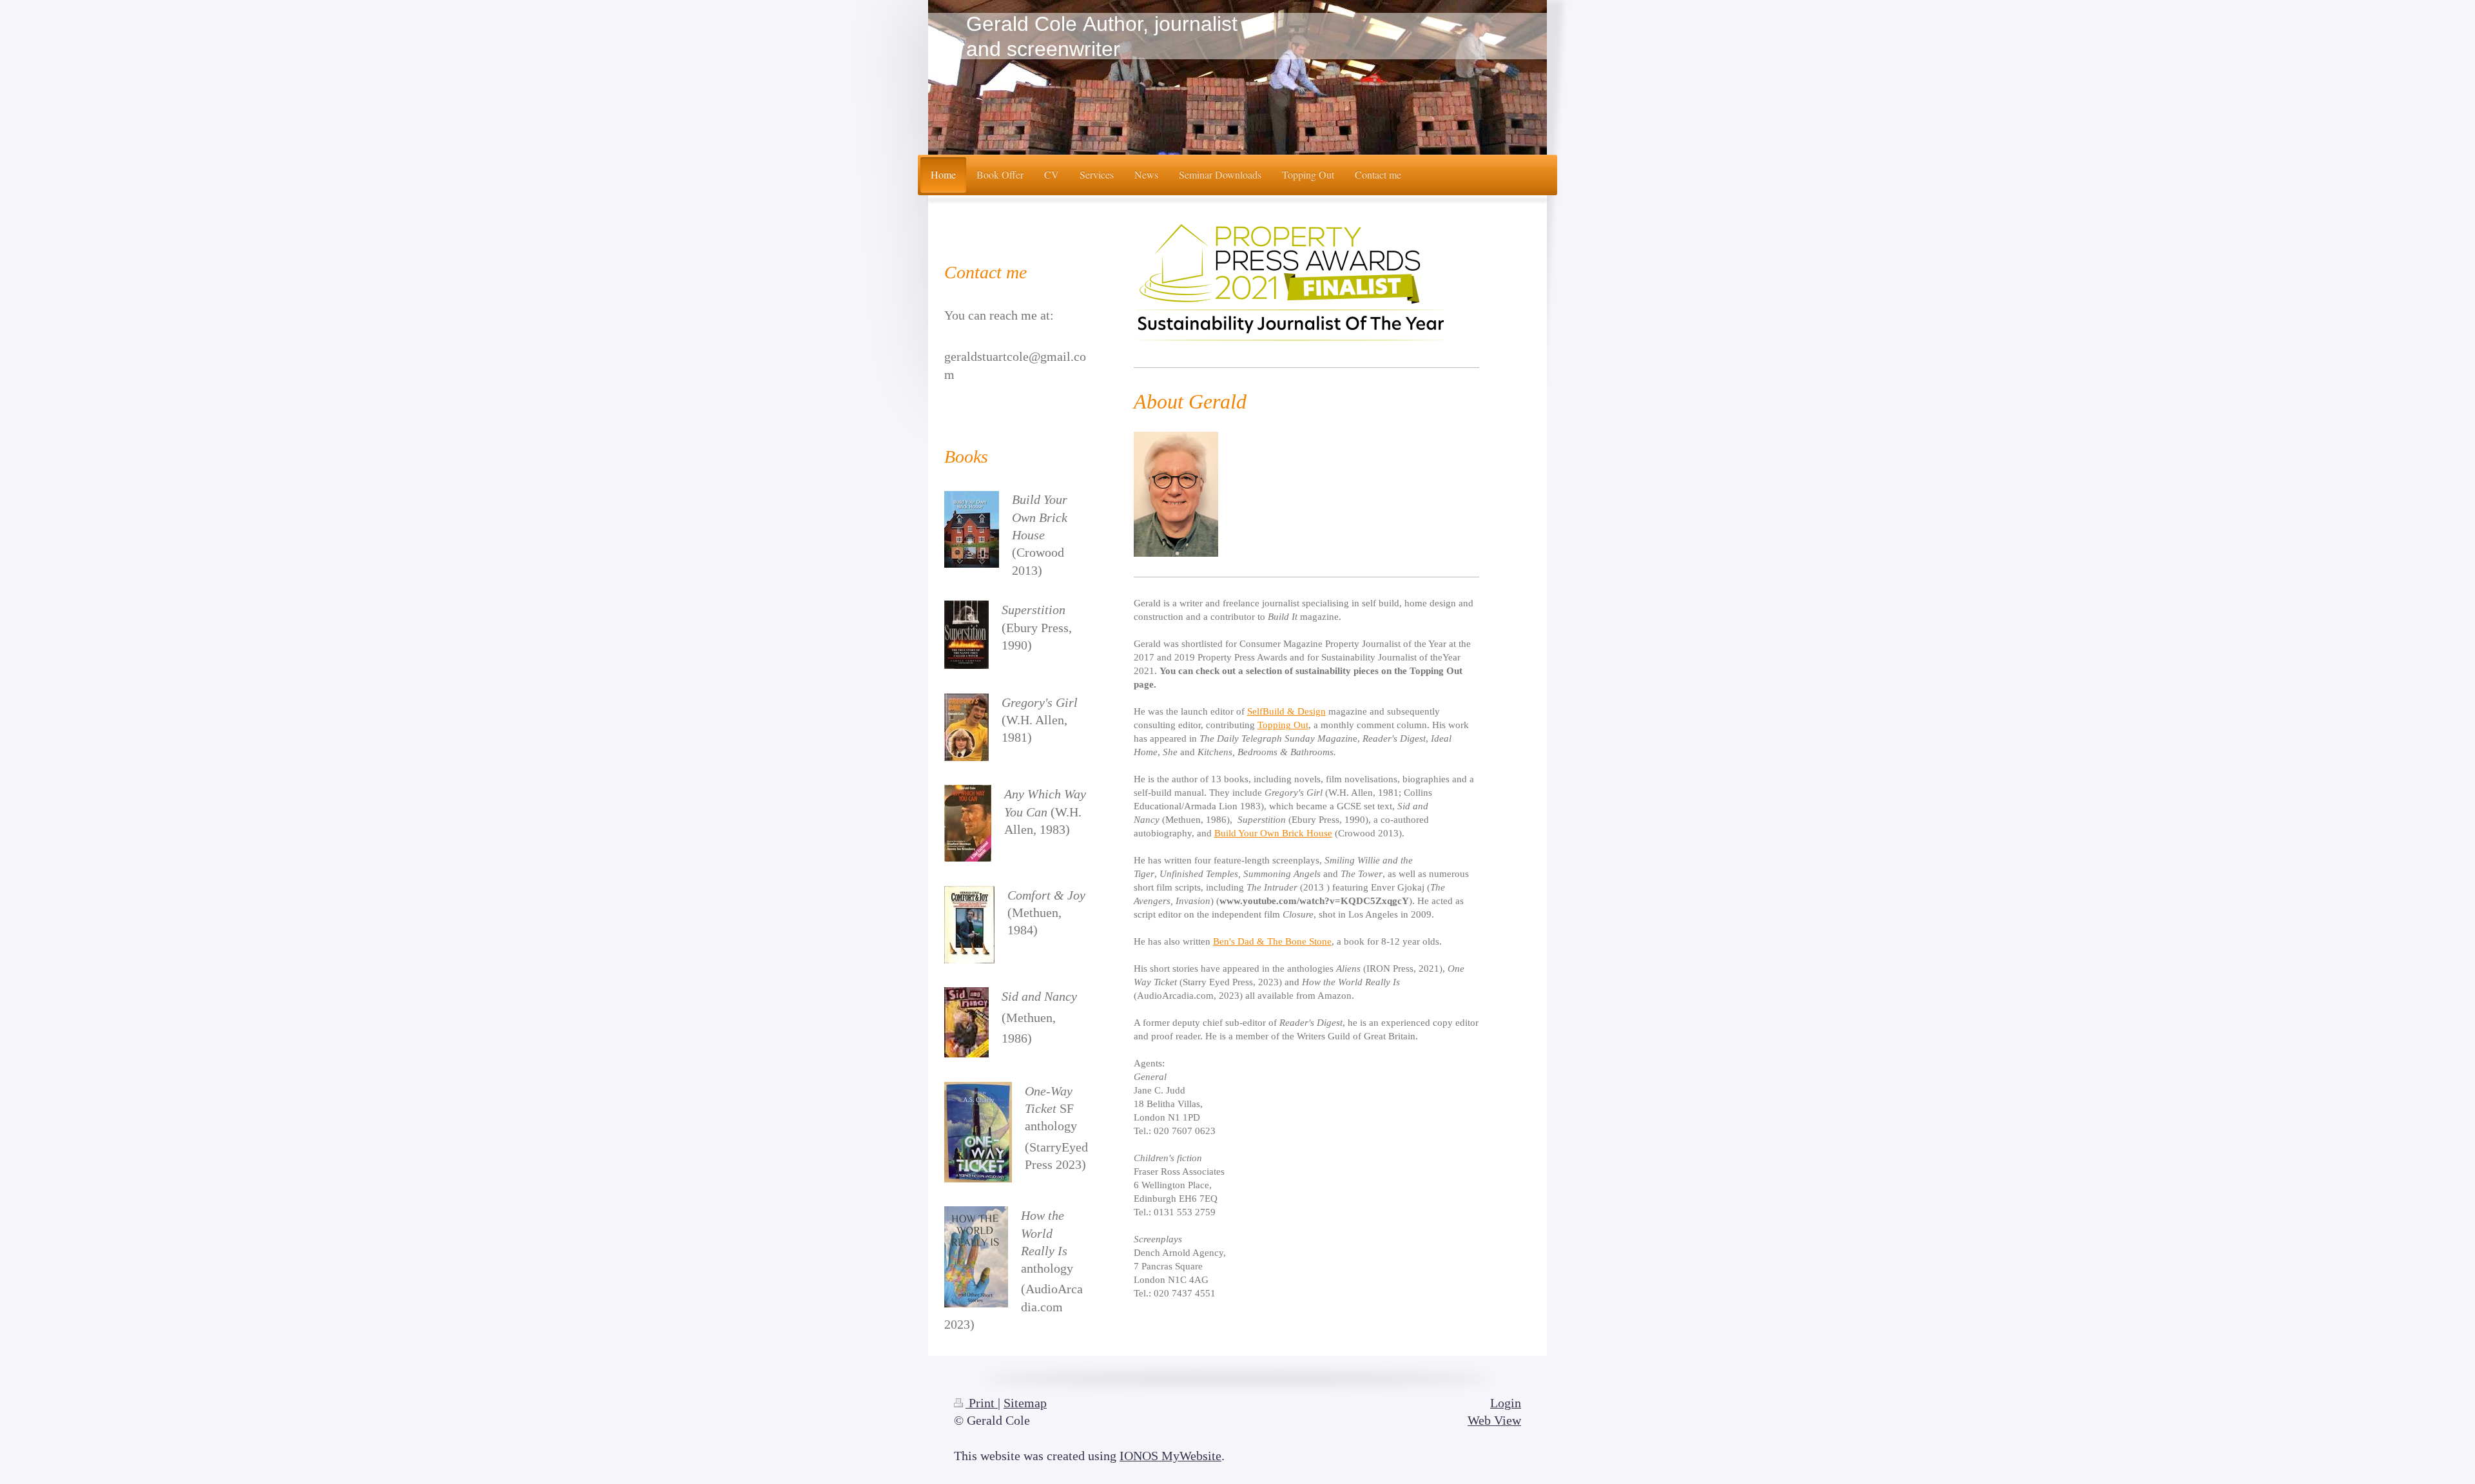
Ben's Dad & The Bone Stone (1272, 941)
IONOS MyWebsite (1170, 1456)
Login (1506, 1403)
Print (982, 1403)
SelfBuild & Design (1286, 711)
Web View (1494, 1421)
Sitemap (1025, 1403)
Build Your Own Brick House (1273, 833)
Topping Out (1283, 725)
